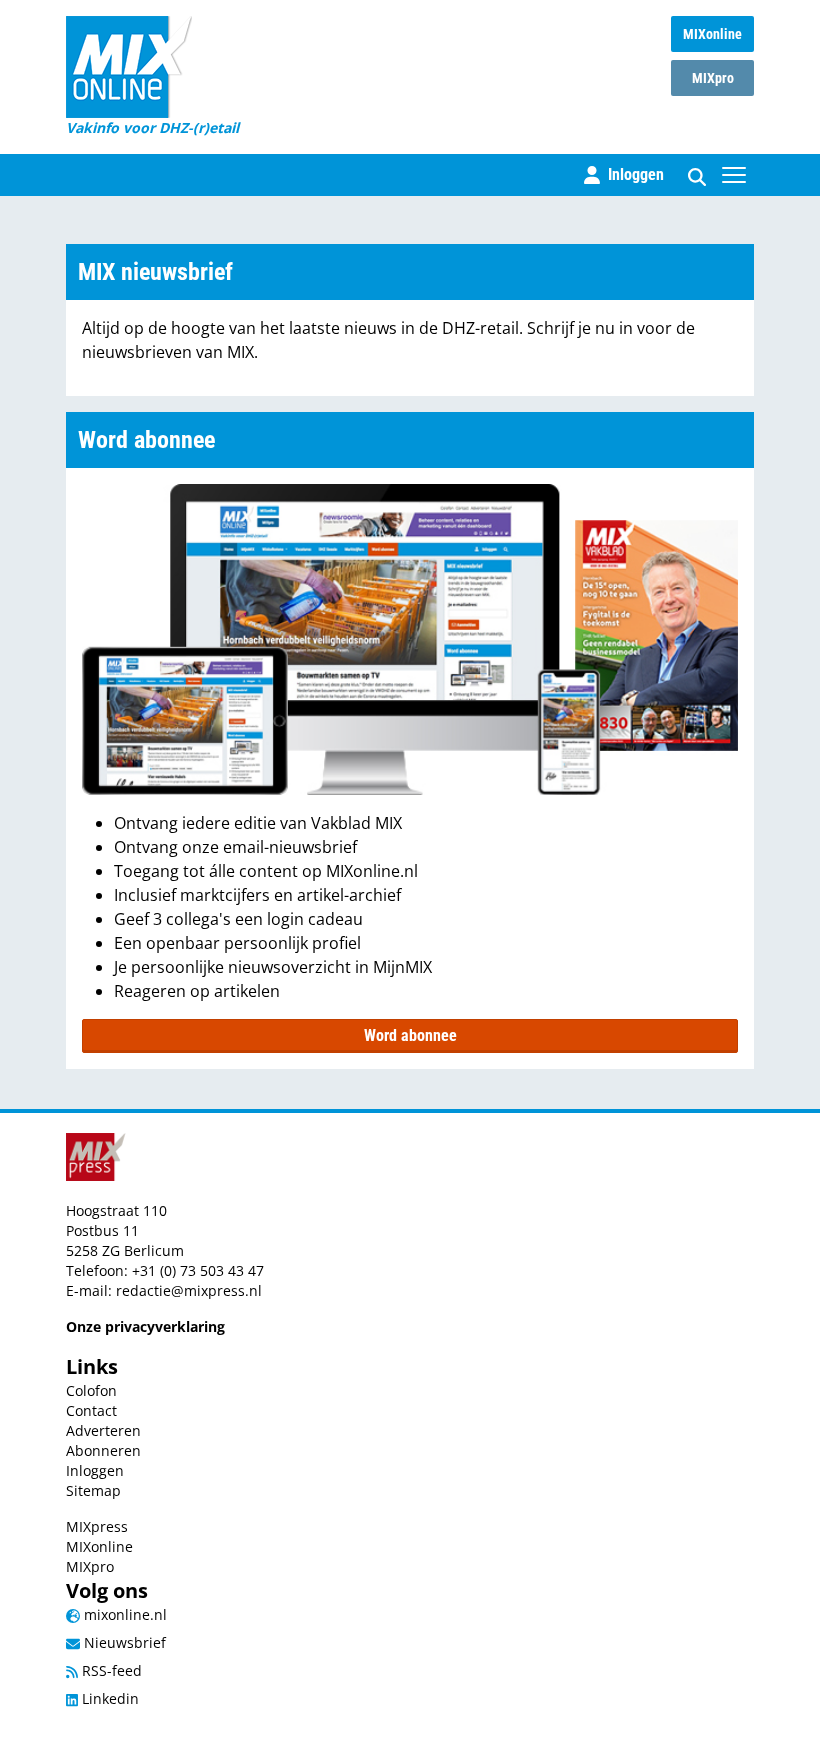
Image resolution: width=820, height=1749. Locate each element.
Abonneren (103, 1450)
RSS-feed (110, 1670)
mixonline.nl (123, 1614)
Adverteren (103, 1430)
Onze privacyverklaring (145, 1326)
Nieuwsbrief (123, 1642)
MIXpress (97, 1526)
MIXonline (712, 34)
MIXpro (713, 78)
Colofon (91, 1390)
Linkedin (108, 1698)
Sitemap (93, 1490)
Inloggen (95, 1470)
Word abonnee (410, 1035)
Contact (91, 1410)
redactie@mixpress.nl (189, 1290)
